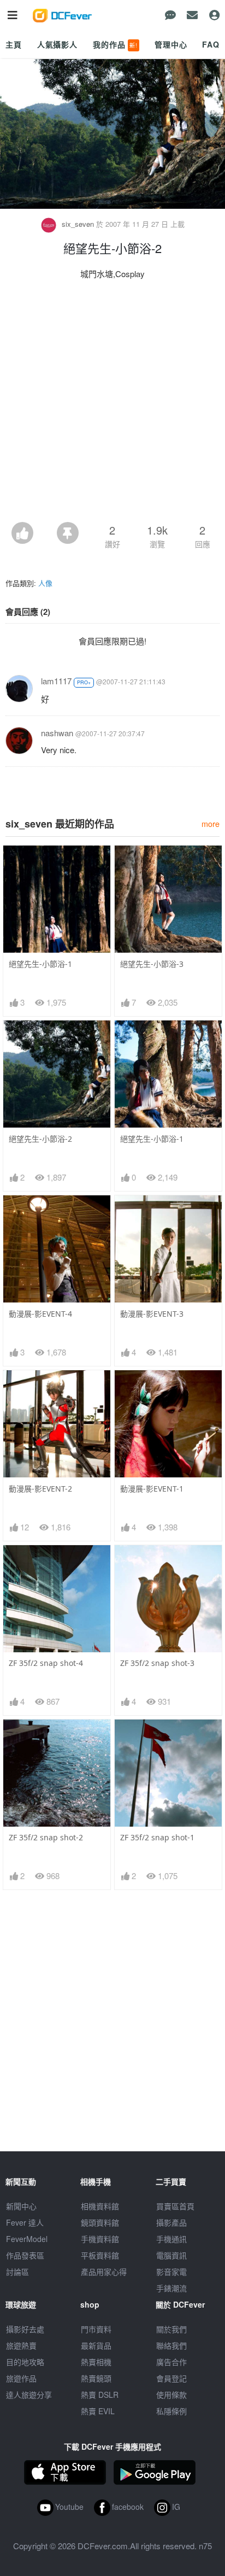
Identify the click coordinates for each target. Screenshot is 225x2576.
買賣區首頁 (175, 2206)
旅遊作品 (21, 2378)
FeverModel (27, 2239)
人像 (45, 583)
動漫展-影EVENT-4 (40, 1314)
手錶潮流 (171, 2288)
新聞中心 (21, 2206)
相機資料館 (100, 2206)
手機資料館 (100, 2239)
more (211, 823)
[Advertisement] (112, 404)
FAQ (211, 44)
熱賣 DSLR (100, 2395)
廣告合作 (171, 2362)
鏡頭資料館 (100, 2222)
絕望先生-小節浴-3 (152, 964)
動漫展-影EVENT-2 (40, 1489)
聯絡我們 (171, 2345)
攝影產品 (171, 2222)
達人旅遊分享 (29, 2395)
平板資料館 (100, 2255)
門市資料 (96, 2329)
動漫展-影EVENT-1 (152, 1489)
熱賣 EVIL (98, 2411)
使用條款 (171, 2395)
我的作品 (115, 44)
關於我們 (171, 2329)
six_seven (78, 224)
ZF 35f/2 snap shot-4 (46, 1663)
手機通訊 (171, 2239)
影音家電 (171, 2272)
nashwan (57, 733)
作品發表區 (25, 2255)
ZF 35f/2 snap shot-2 (46, 1837)
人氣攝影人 (57, 44)
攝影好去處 (25, 2329)
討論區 (17, 2272)
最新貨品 (96, 2345)
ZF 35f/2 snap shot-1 (157, 1837)
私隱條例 (171, 2411)
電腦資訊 (171, 2255)
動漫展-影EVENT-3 (152, 1314)
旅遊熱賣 (21, 2345)
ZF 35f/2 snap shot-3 (157, 1663)
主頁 (14, 44)
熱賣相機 (96, 2362)
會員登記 (171, 2378)
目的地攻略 (25, 2362)
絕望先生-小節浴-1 (40, 964)
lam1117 (56, 681)
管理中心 (171, 44)
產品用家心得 (104, 2272)
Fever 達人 (25, 2222)
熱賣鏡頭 (96, 2378)
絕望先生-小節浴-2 (40, 1139)
